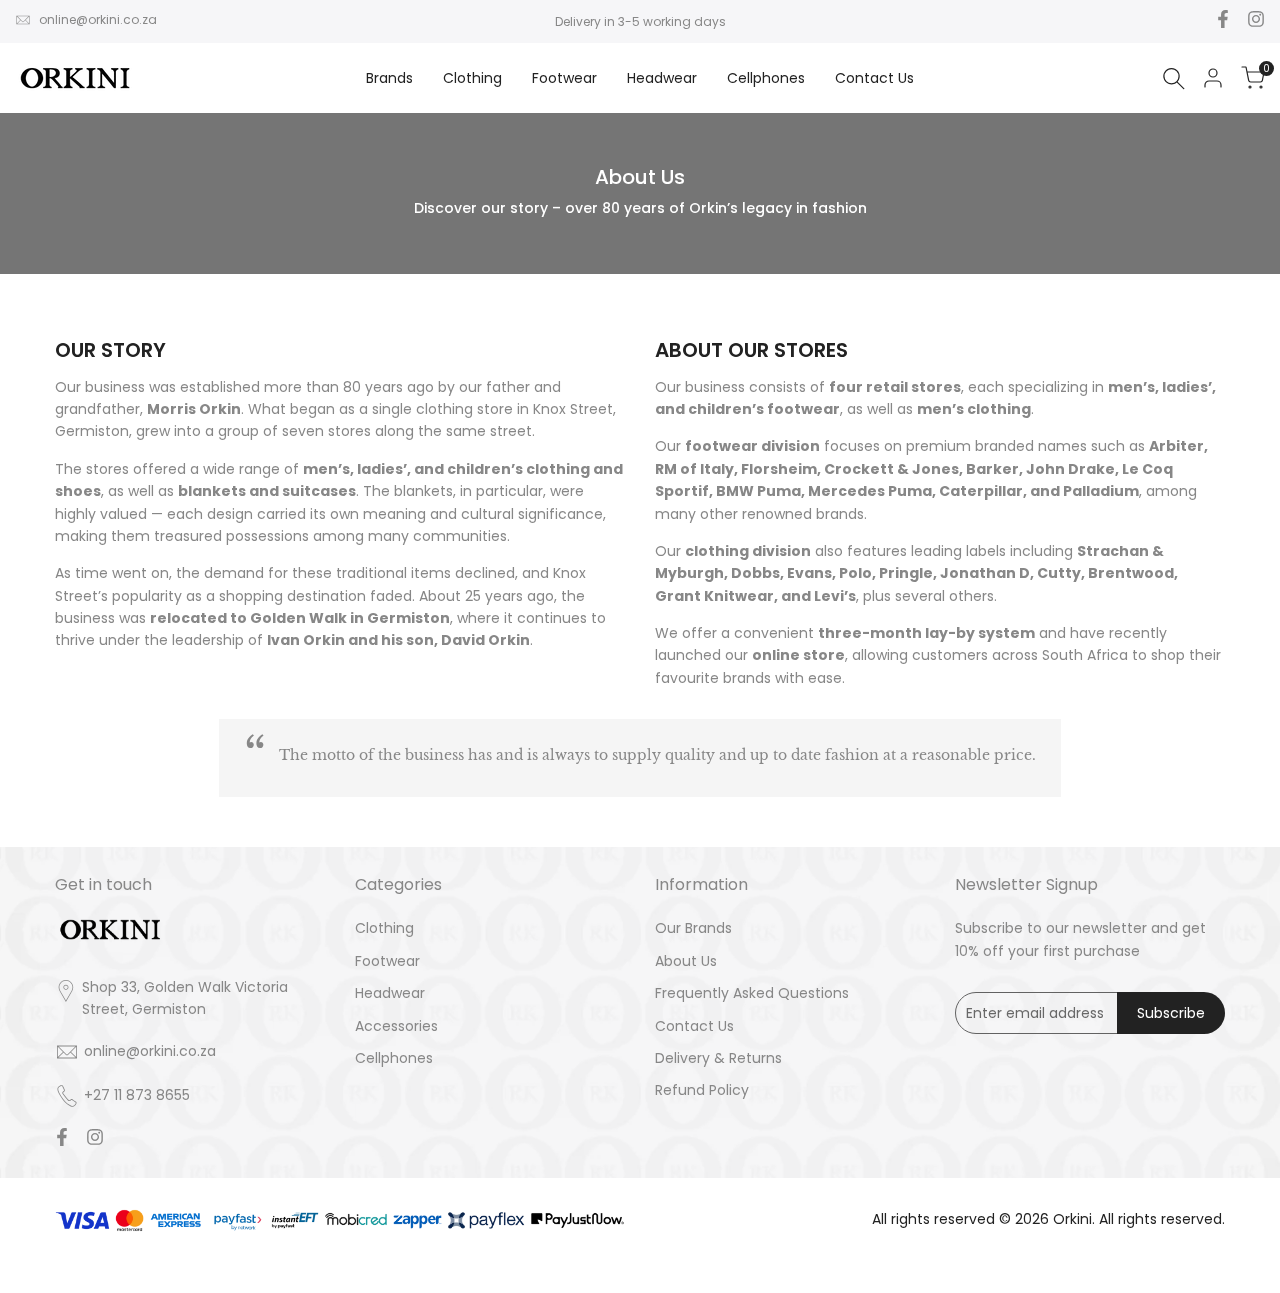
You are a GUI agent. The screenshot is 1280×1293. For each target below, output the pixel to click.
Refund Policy (702, 1090)
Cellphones (394, 1058)
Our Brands (693, 928)
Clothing (384, 928)
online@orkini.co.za (98, 19)
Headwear (390, 993)
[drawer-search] (1174, 78)
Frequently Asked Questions (752, 993)
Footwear (387, 961)
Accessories (396, 1026)
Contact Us (694, 1026)
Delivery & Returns (718, 1058)
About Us (686, 961)
